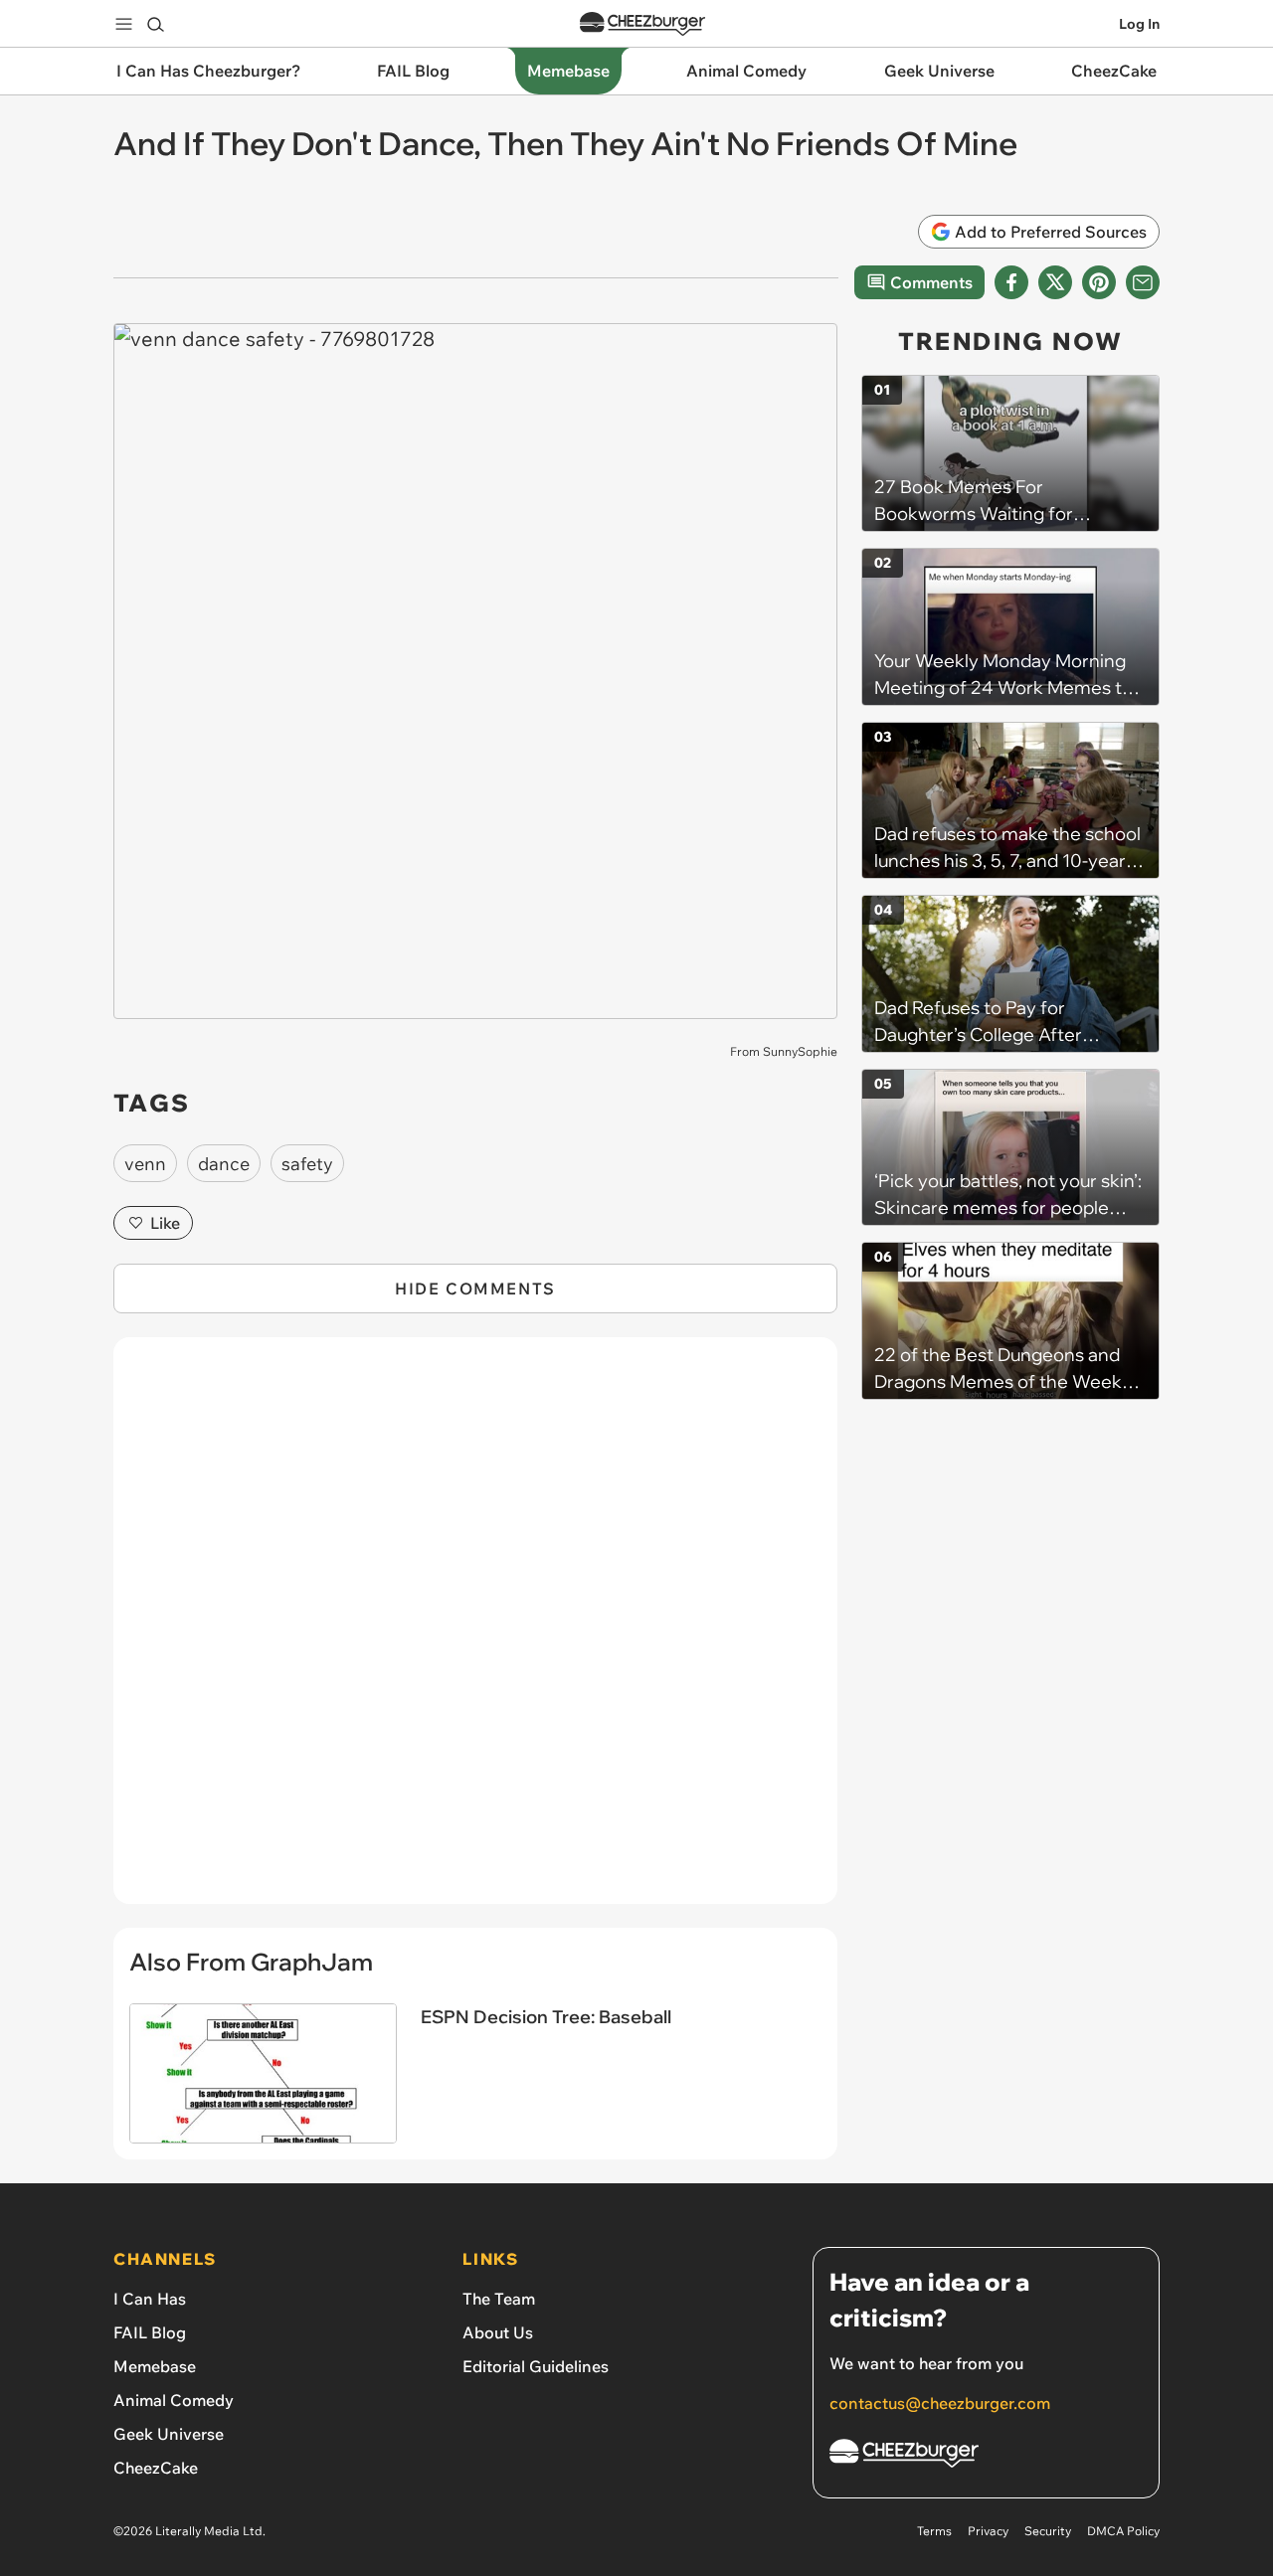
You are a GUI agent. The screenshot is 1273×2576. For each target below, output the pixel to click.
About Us (498, 2332)
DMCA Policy (1123, 2531)
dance (224, 1164)
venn (145, 1164)
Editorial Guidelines (536, 2366)
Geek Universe (169, 2434)
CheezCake (156, 2468)
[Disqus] (475, 1631)
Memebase (155, 2366)
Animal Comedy (174, 2400)
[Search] (155, 24)
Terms (934, 2531)
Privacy (988, 2531)
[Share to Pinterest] (1099, 282)
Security (1048, 2531)
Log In (1139, 24)
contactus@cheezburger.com (940, 2403)
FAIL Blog (150, 2332)
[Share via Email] (1143, 282)
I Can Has (150, 2299)
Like (165, 1223)
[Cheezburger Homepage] (642, 24)
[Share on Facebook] (1011, 282)
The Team (499, 2299)
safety (307, 1164)
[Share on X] (1055, 282)
